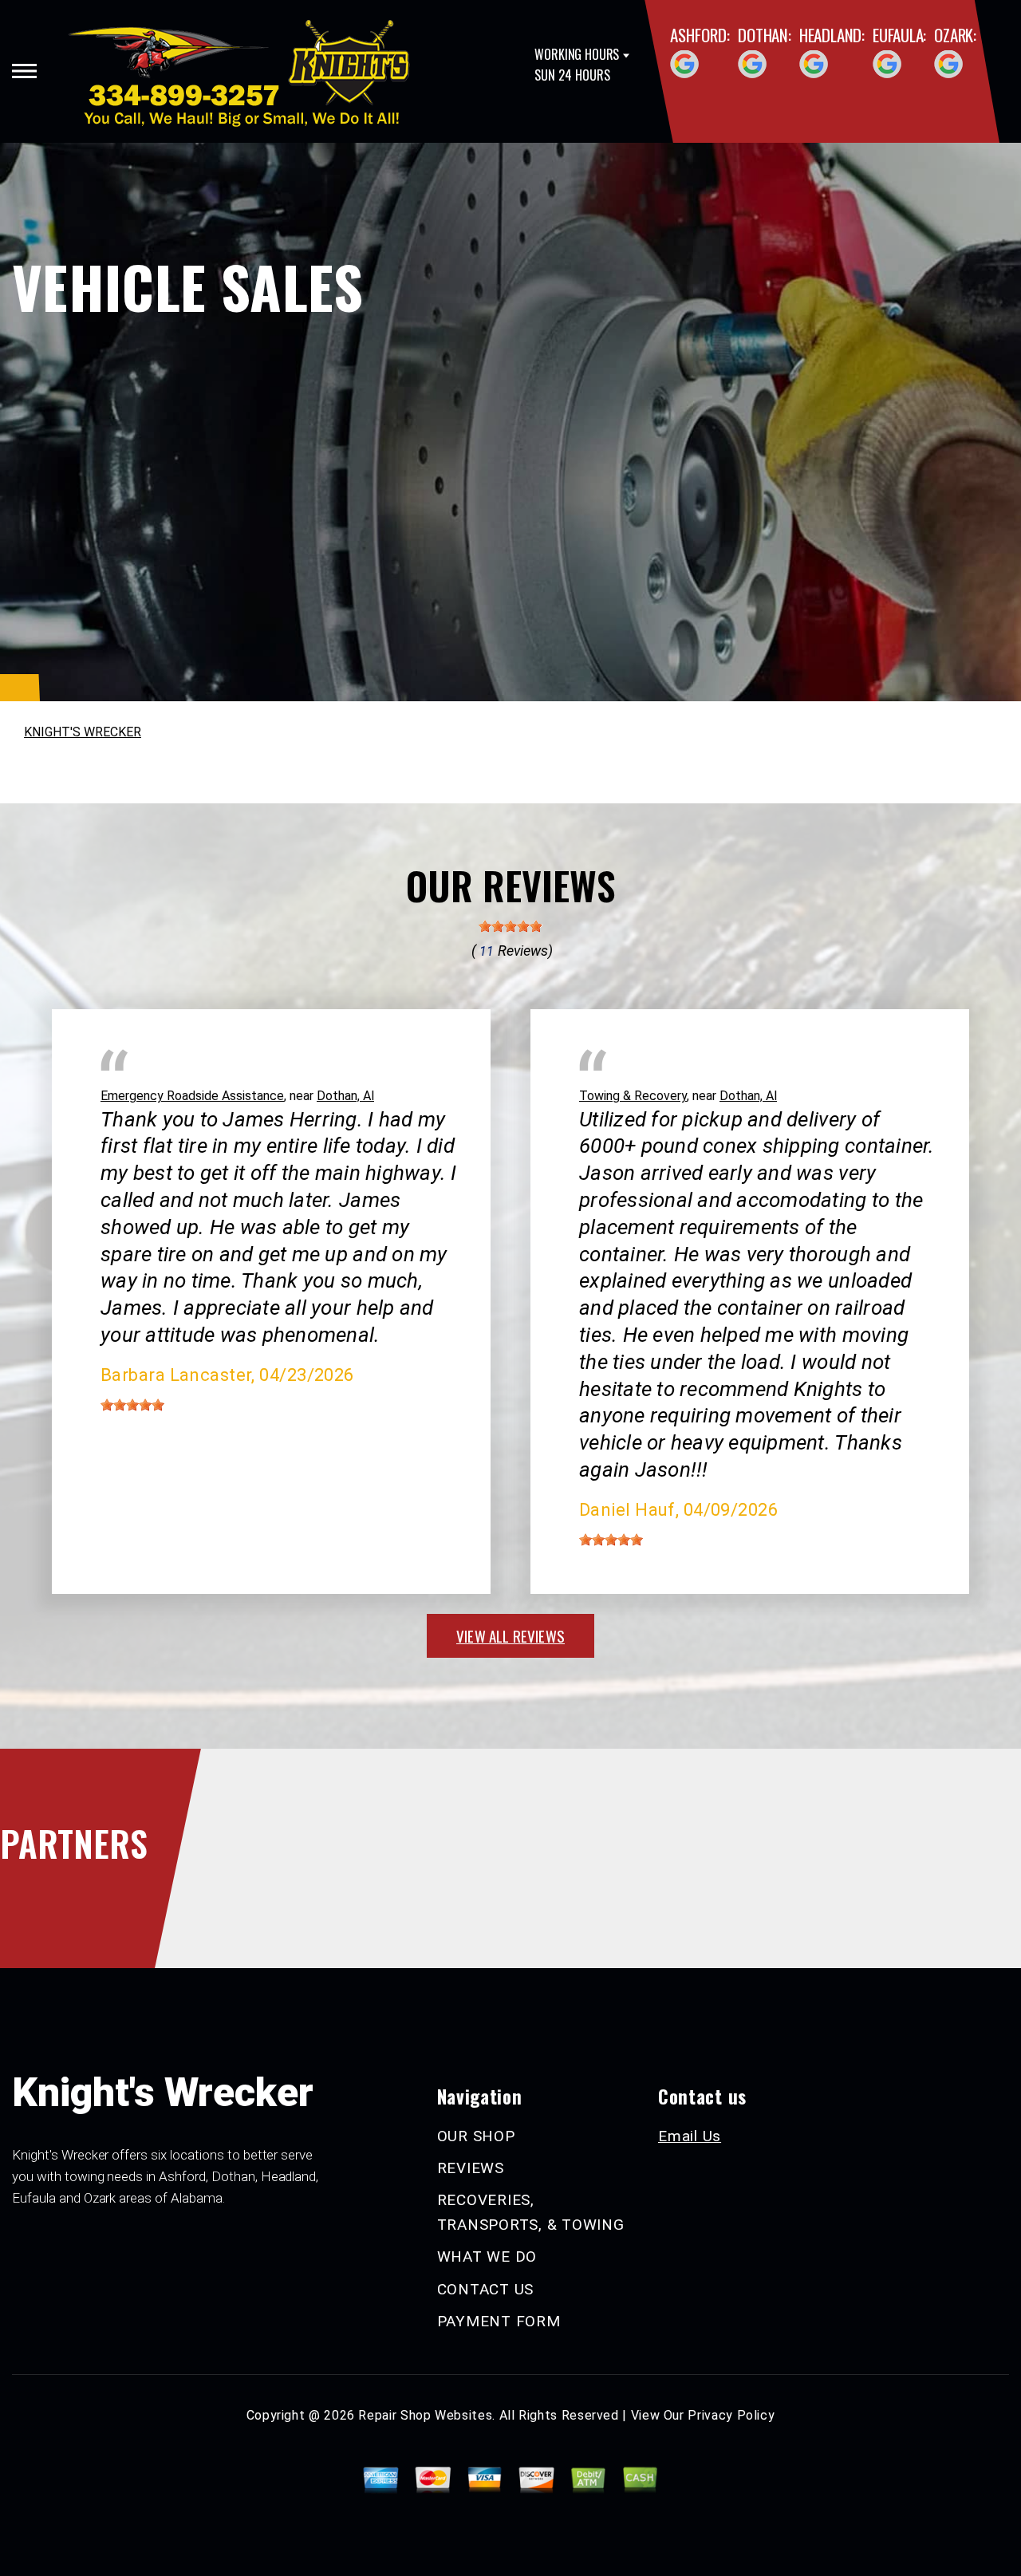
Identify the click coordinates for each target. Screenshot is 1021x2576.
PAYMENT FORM (499, 2321)
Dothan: (765, 35)
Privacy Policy (731, 2415)
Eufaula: (899, 35)
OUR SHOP (476, 2136)
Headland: (832, 35)
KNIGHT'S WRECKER (83, 732)
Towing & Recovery (633, 1096)
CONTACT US (486, 2289)
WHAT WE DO (487, 2256)
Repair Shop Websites (425, 2415)
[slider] (510, 926)
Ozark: (955, 35)
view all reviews (510, 1635)
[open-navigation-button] (24, 71)
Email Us (690, 2136)
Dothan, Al (345, 1096)
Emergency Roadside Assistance (192, 1096)
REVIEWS (471, 2168)
